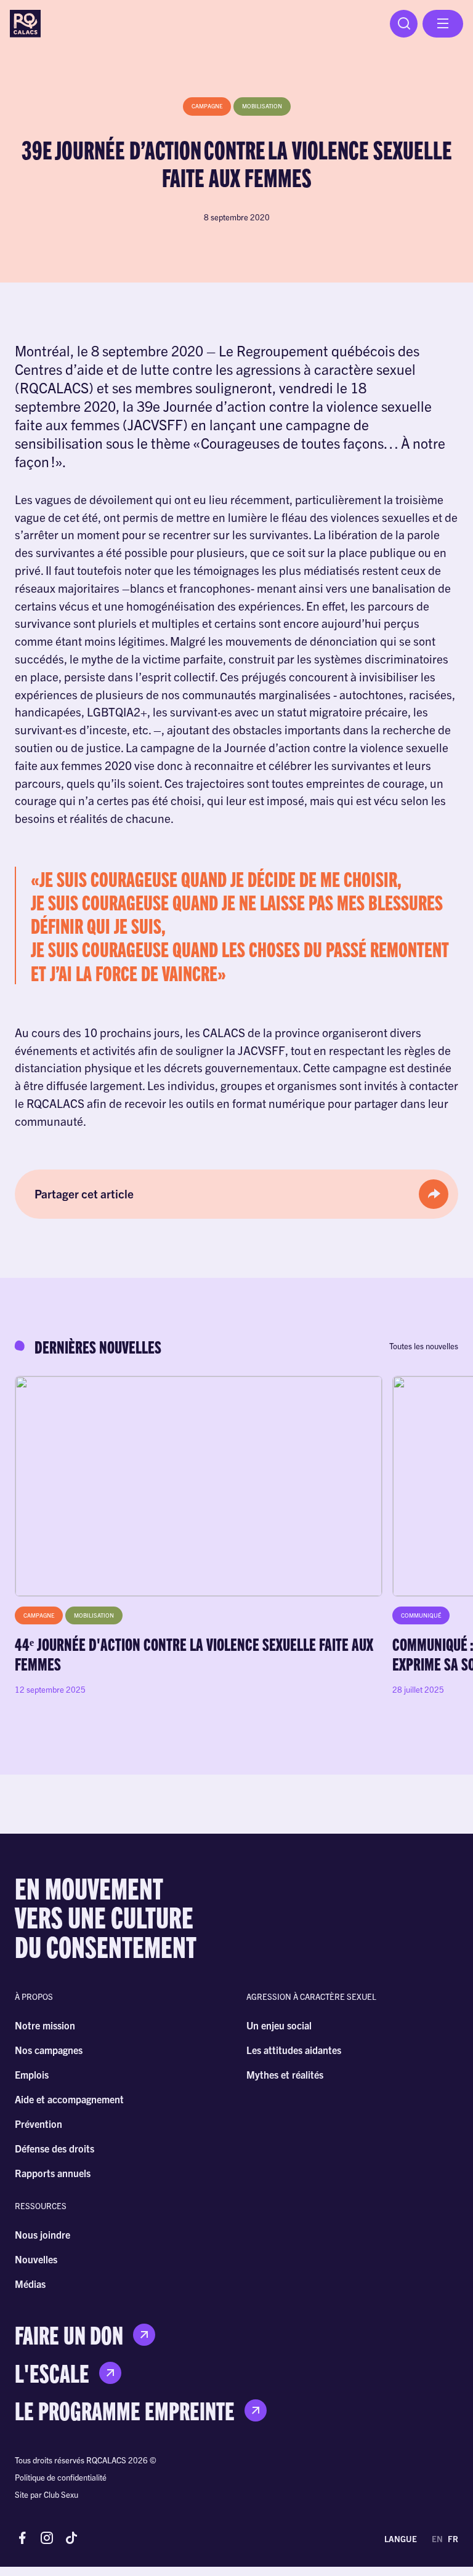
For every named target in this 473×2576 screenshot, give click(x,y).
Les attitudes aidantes (294, 2050)
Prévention (38, 2124)
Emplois (32, 2074)
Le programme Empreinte (125, 2410)
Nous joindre (42, 2234)
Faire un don (69, 2335)
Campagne (207, 106)
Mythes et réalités (285, 2074)
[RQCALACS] (25, 24)
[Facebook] (22, 2539)
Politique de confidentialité (61, 2477)
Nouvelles (36, 2259)
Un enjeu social (279, 2025)
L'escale (52, 2373)
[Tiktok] (71, 2539)
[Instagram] (47, 2539)
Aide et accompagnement (69, 2099)
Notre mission (45, 2025)
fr (453, 2539)
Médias (30, 2284)
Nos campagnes (49, 2050)
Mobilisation (262, 106)
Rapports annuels (53, 2173)
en (437, 2539)
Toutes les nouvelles (424, 1346)
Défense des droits (55, 2148)
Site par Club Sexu (46, 2494)
